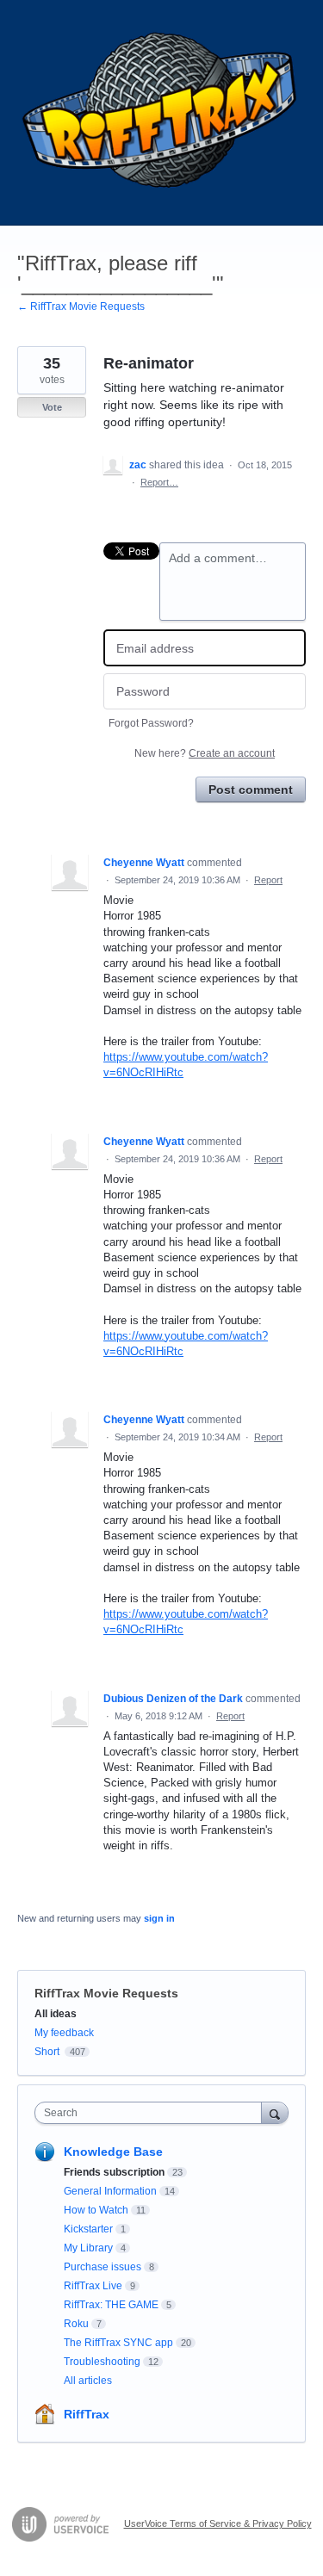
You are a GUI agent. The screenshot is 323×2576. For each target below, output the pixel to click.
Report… (159, 482)
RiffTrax (87, 2414)
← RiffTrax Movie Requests (81, 307)
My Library (88, 2248)
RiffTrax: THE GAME (111, 2305)
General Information (110, 2191)
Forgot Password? (151, 723)
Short (47, 2052)
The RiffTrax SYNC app (118, 2343)
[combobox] (152, 2113)
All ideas (56, 2014)
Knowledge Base (113, 2152)
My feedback (64, 2033)
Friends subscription (114, 2172)
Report (268, 880)
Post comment (251, 790)
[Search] (275, 2112)
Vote (52, 407)
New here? (205, 753)
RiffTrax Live (93, 2286)
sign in (159, 1918)
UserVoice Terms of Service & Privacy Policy (218, 2523)
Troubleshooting (102, 2362)
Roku (76, 2324)
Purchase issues (102, 2267)
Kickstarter (88, 2229)
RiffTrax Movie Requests (106, 1993)
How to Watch (96, 2210)
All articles (88, 2381)
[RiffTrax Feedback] (161, 113)
